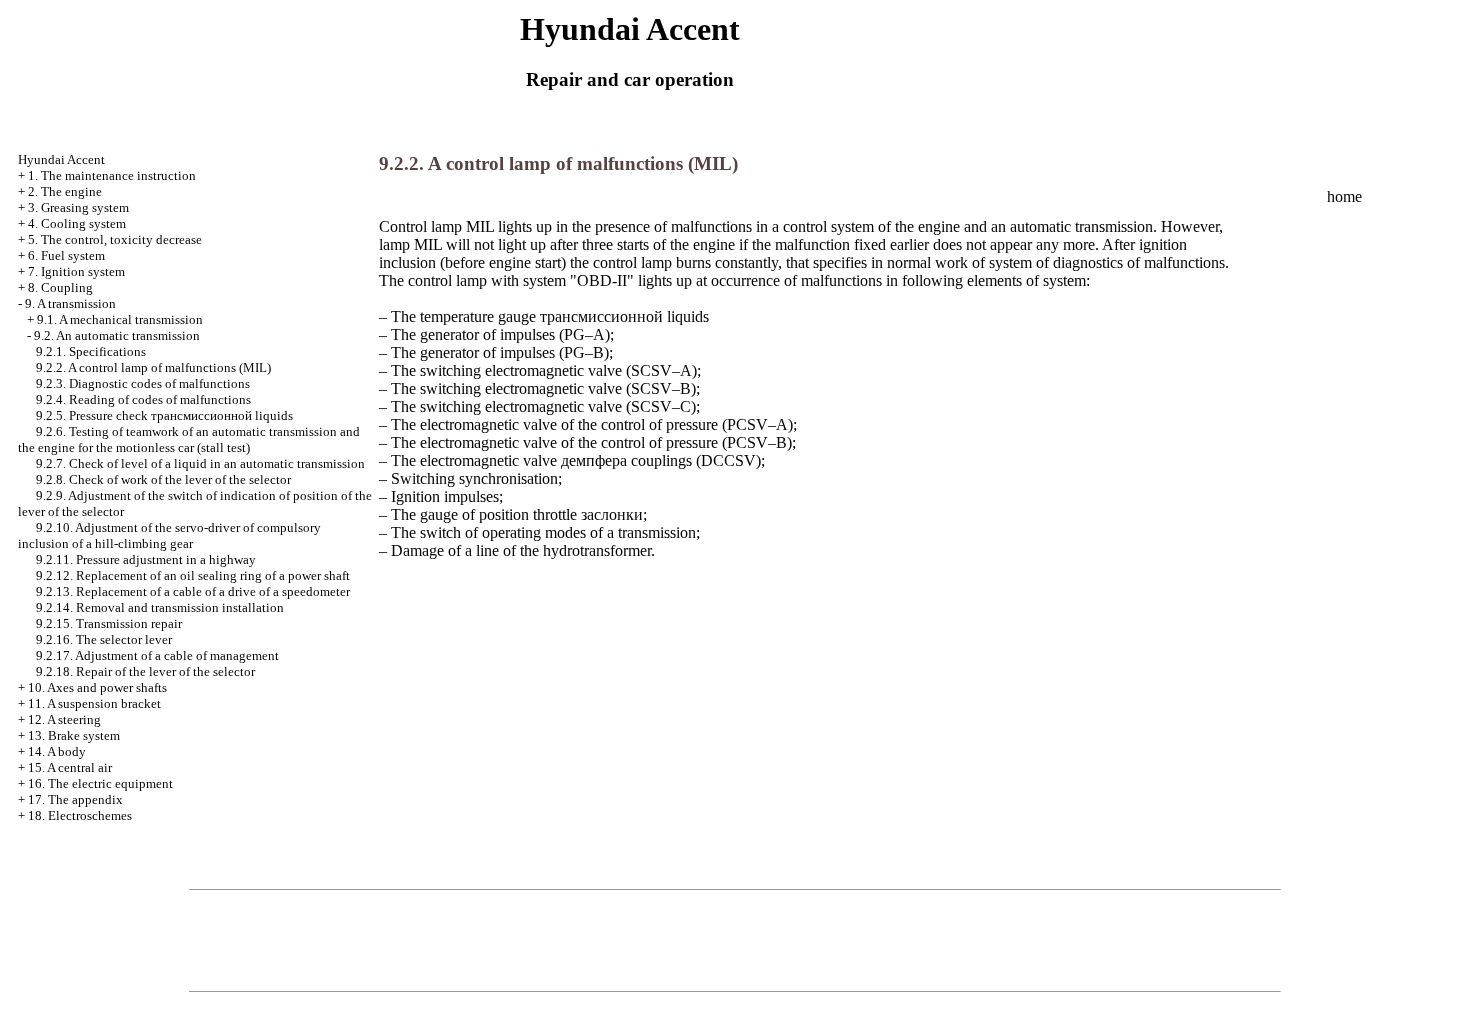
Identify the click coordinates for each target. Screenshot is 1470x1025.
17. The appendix (75, 799)
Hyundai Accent (61, 159)
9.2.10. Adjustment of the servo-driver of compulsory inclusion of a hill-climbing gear (169, 535)
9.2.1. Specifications (91, 351)
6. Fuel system (66, 255)
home (1344, 196)
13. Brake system (74, 735)
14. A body (57, 751)
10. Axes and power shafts (97, 687)
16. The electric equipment (100, 783)
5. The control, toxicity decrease (115, 239)
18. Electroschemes (80, 815)
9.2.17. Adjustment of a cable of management (157, 655)
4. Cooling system (77, 223)
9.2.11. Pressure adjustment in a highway (146, 559)
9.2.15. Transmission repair (109, 623)
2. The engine (65, 191)
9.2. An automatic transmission (117, 335)
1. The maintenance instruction (112, 175)
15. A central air (70, 767)
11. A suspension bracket (94, 703)
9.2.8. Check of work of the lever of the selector (163, 479)
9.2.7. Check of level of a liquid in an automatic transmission (200, 463)
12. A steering (64, 719)
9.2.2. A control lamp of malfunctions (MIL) (153, 367)
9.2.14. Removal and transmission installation (160, 607)
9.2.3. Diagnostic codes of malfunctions (143, 383)
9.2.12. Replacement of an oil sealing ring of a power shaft (193, 575)
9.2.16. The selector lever (104, 639)
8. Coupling (60, 287)
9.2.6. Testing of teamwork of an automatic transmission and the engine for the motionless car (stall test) (189, 439)
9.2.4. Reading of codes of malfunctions (143, 399)
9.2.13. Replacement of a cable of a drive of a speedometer (193, 591)
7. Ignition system (76, 271)
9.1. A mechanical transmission (120, 319)
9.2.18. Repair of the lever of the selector (145, 671)
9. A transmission (70, 303)
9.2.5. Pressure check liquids (164, 415)
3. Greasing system (78, 207)
